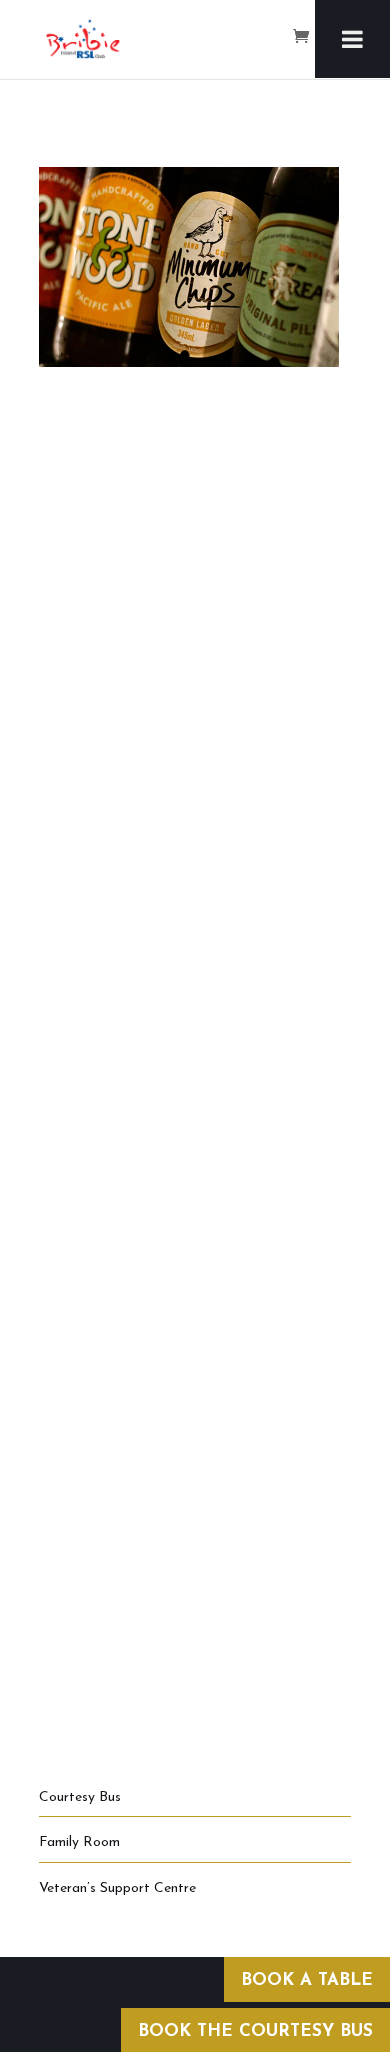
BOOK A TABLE (307, 1980)
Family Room (79, 1842)
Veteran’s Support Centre (117, 1888)
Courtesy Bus (80, 1797)
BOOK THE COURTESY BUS (255, 2031)
